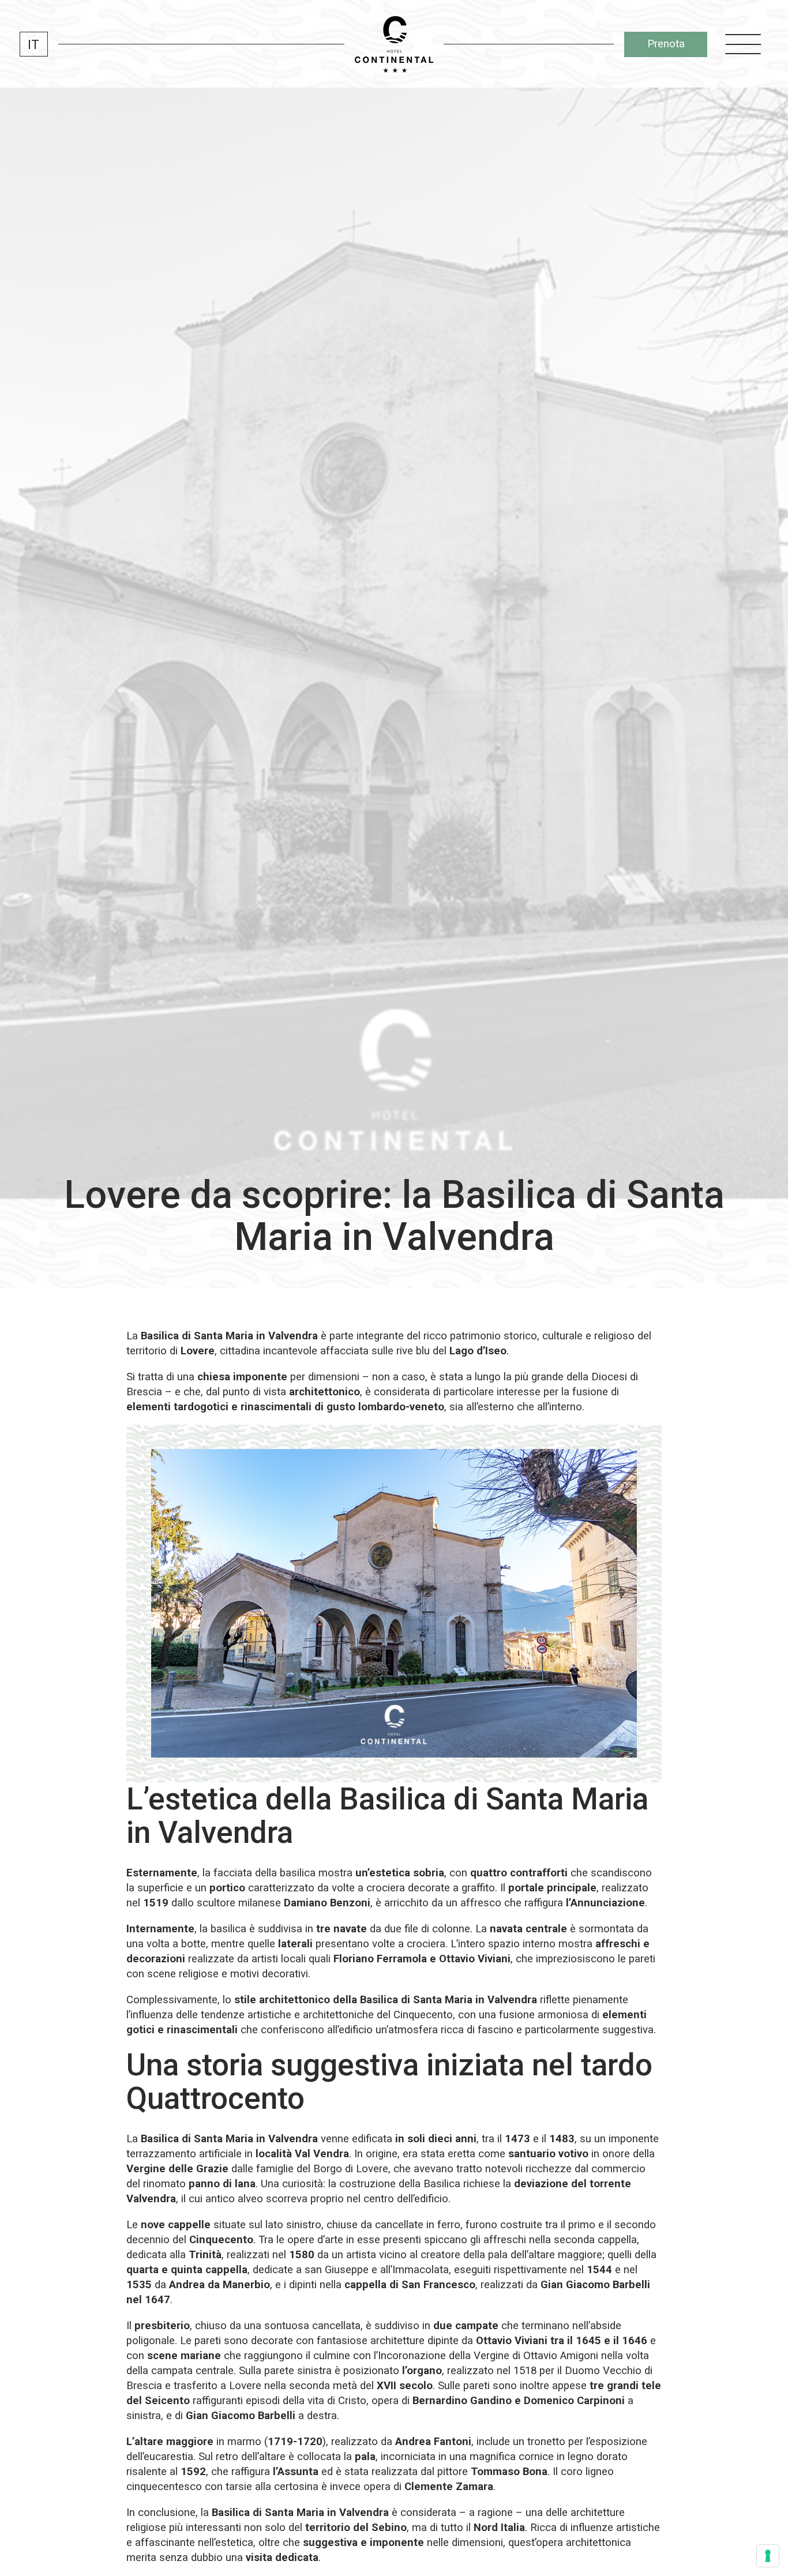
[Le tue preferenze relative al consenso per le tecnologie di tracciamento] (768, 2556)
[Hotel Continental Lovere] (394, 44)
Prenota (666, 44)
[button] (34, 44)
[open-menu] (743, 44)
